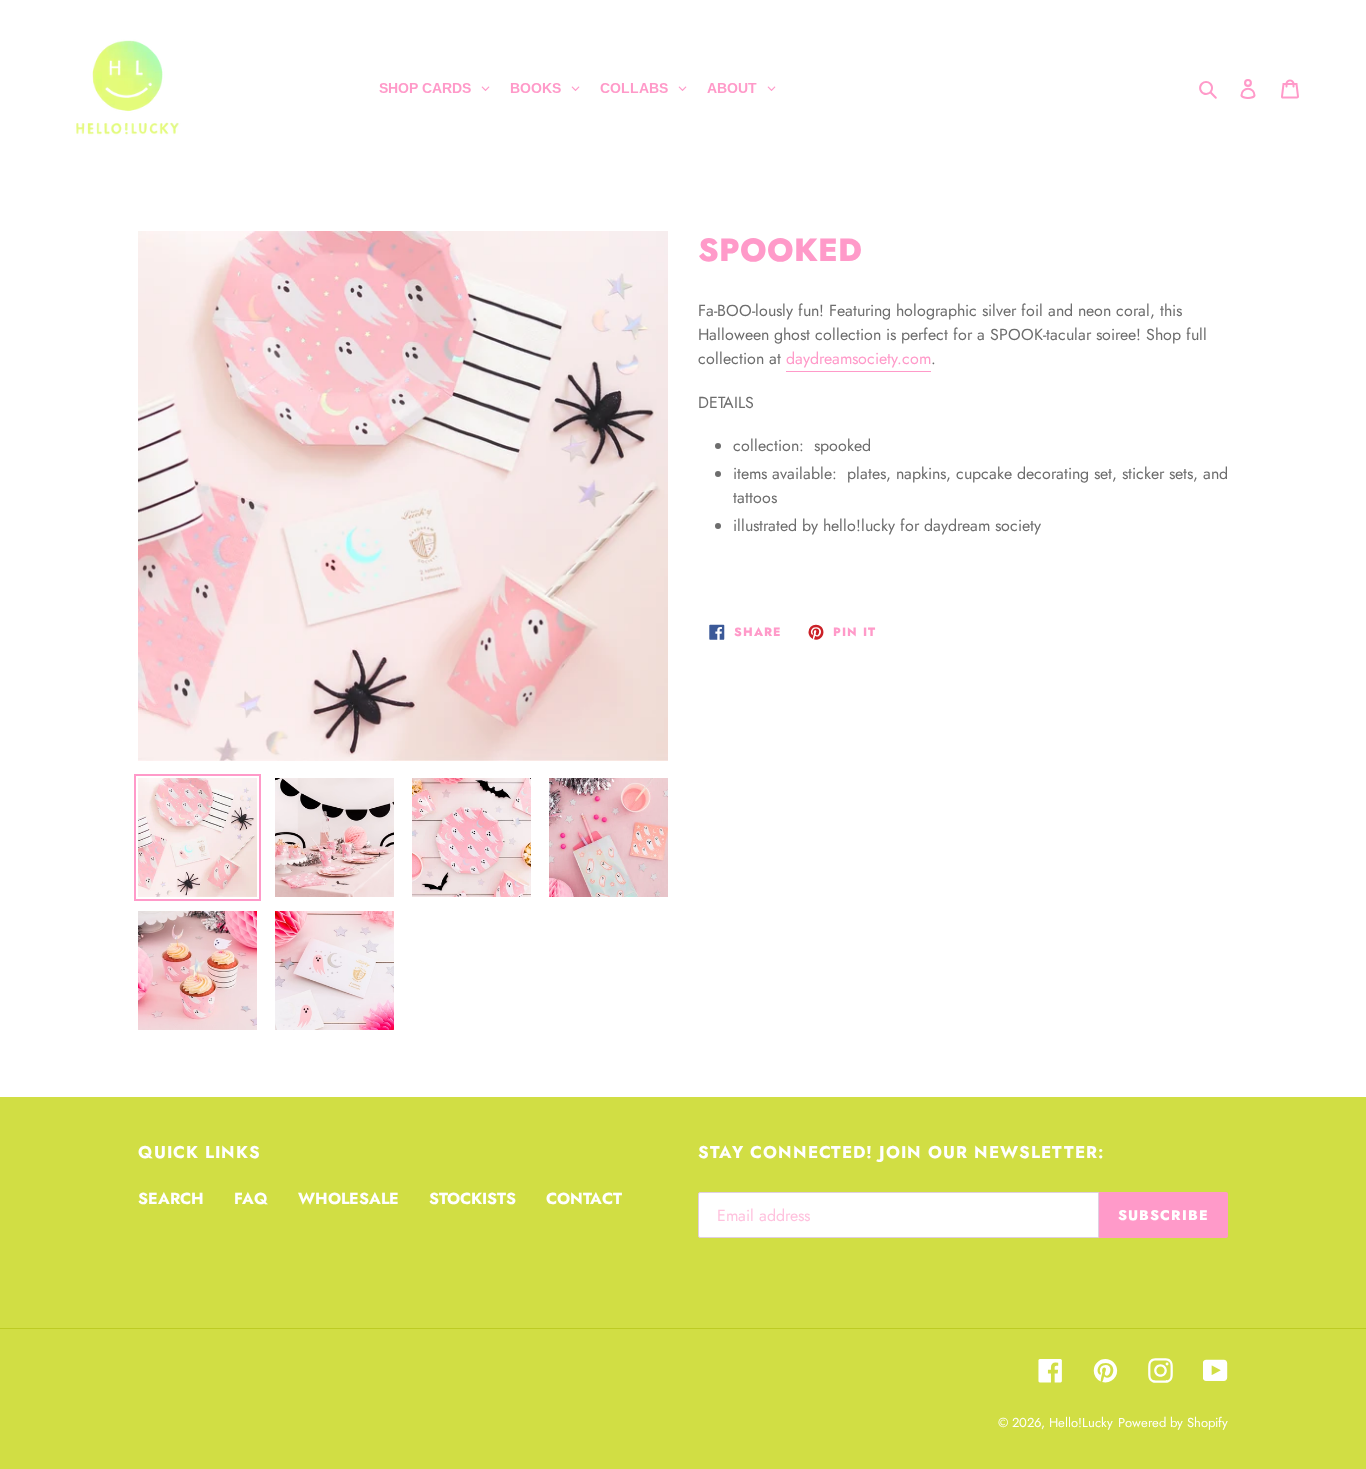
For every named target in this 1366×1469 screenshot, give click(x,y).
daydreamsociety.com (858, 358)
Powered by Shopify (1173, 1422)
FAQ (251, 1198)
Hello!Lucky (1081, 1422)
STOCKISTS (472, 1198)
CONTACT (584, 1198)
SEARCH (171, 1198)
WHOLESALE (348, 1198)
